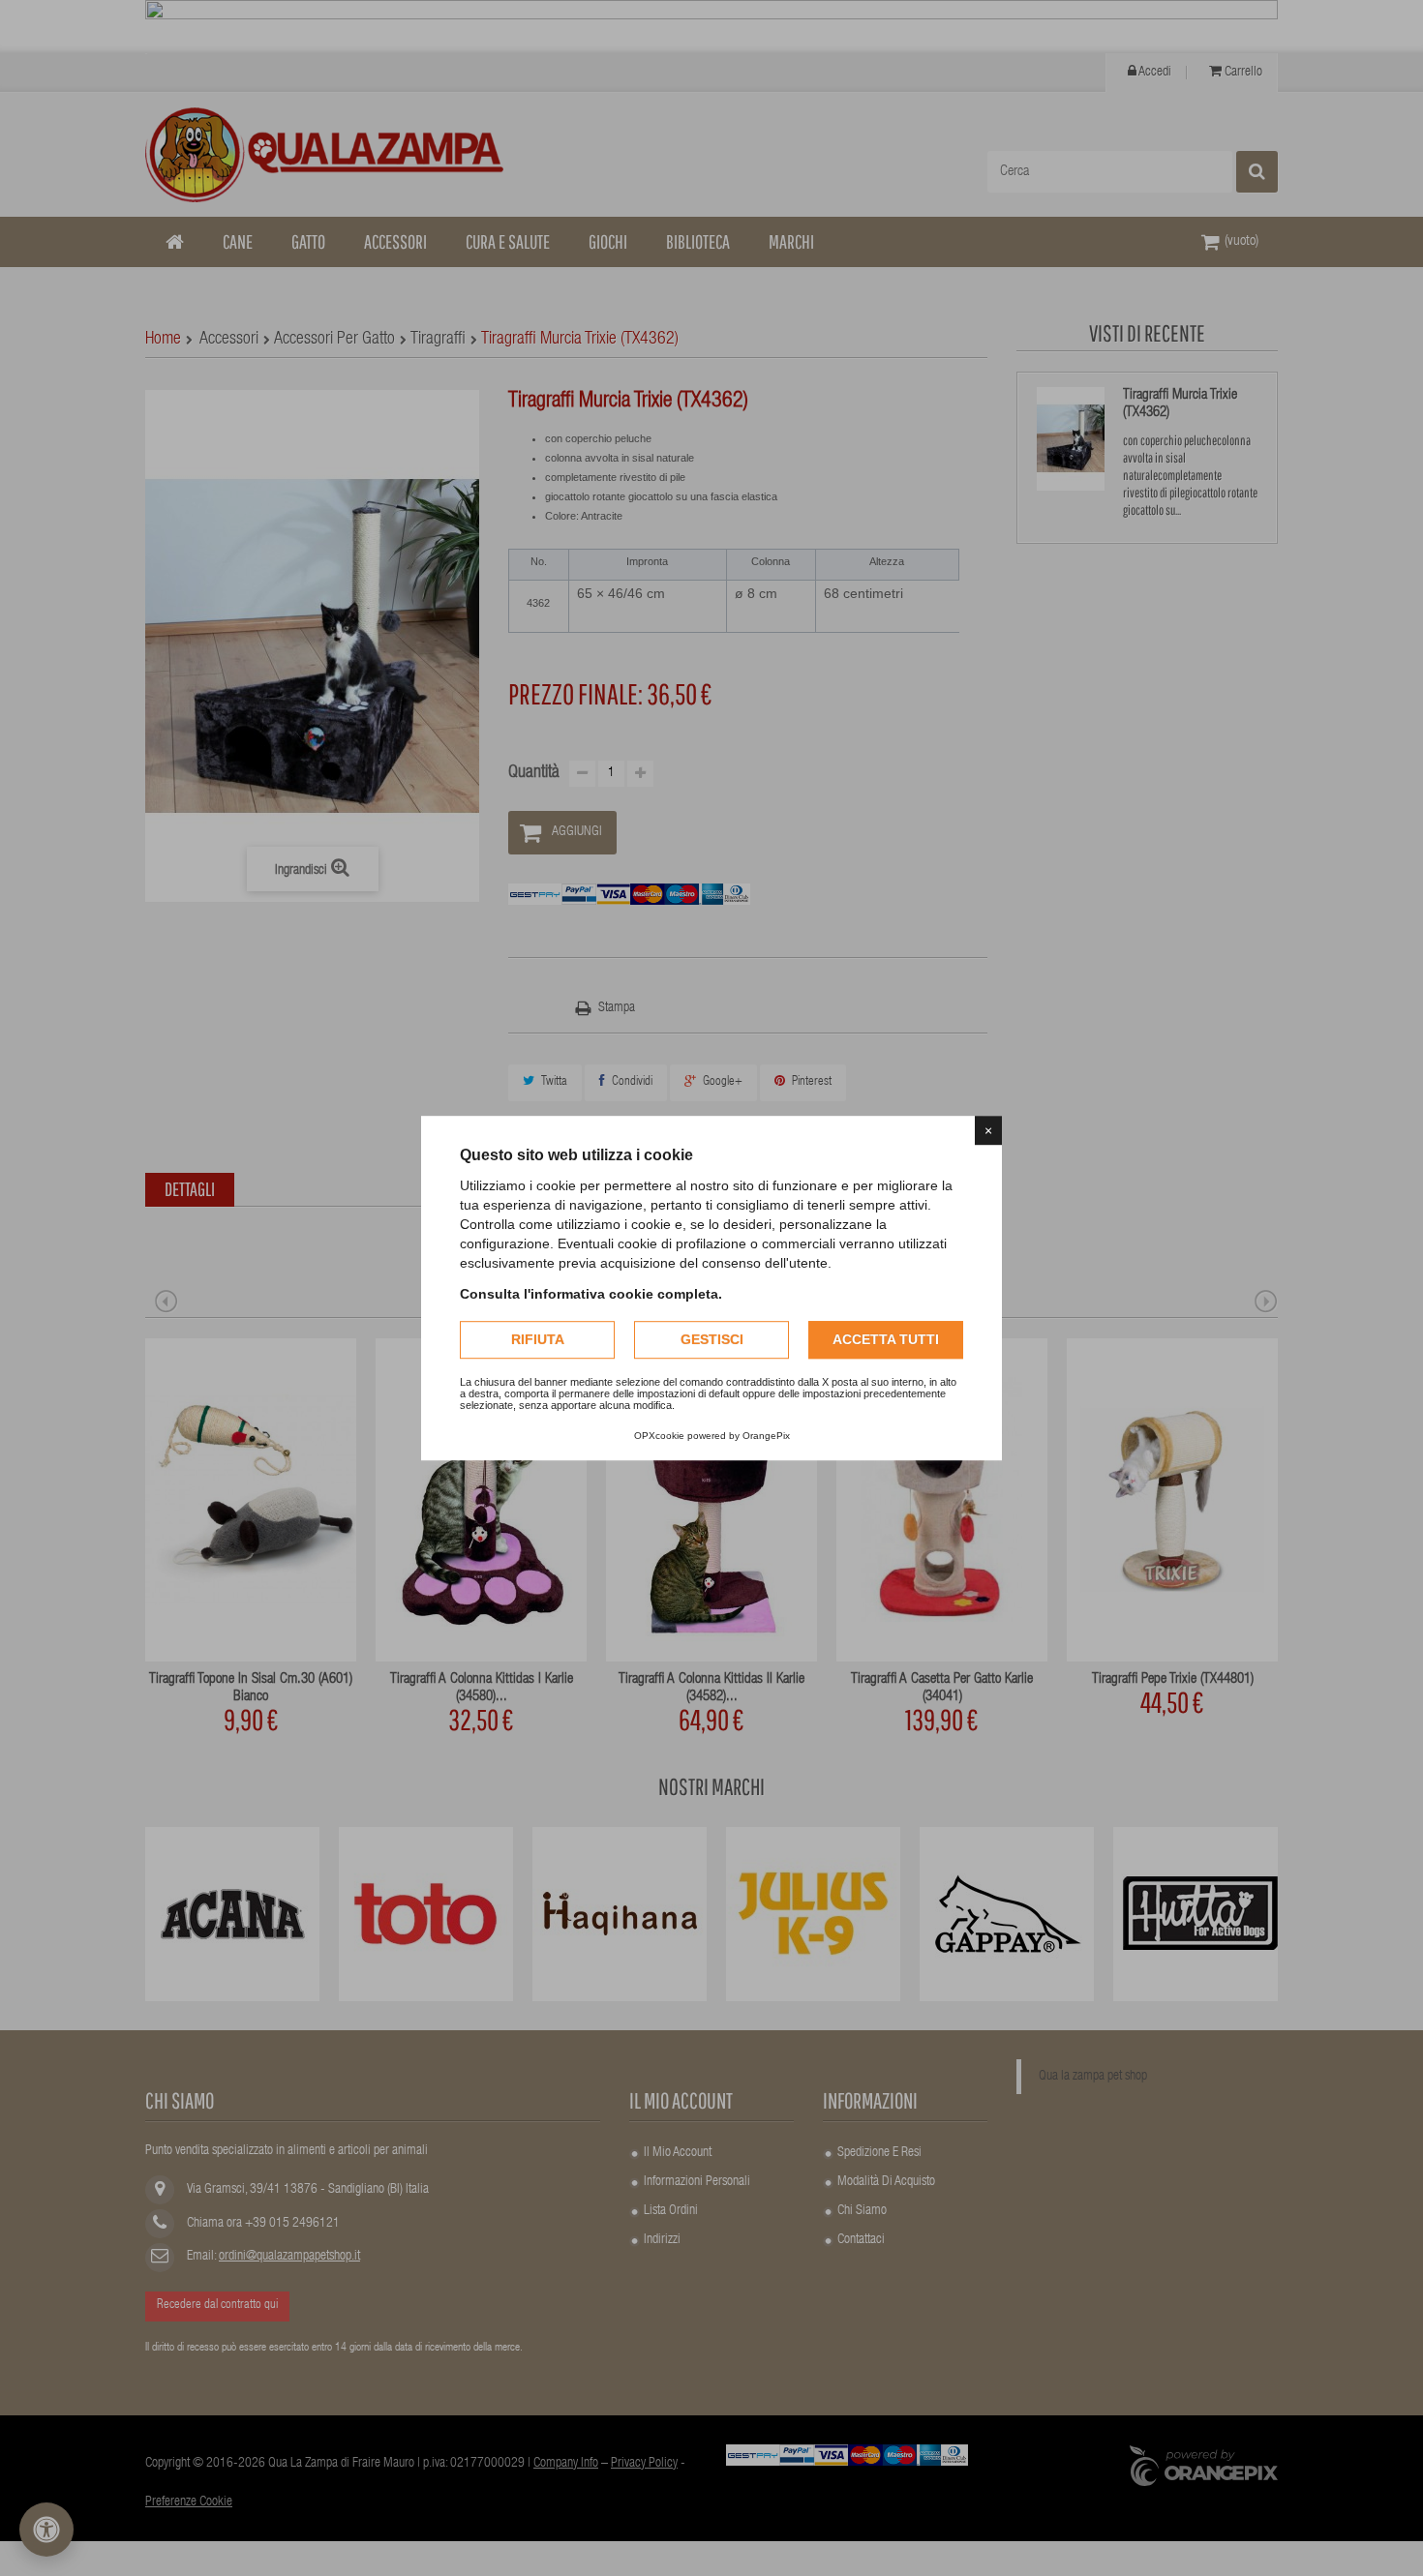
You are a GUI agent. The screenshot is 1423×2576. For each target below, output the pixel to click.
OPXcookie (659, 1436)
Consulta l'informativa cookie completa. (591, 1294)
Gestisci (712, 1339)
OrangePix (766, 1436)
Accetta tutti (886, 1339)
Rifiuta (538, 1339)
